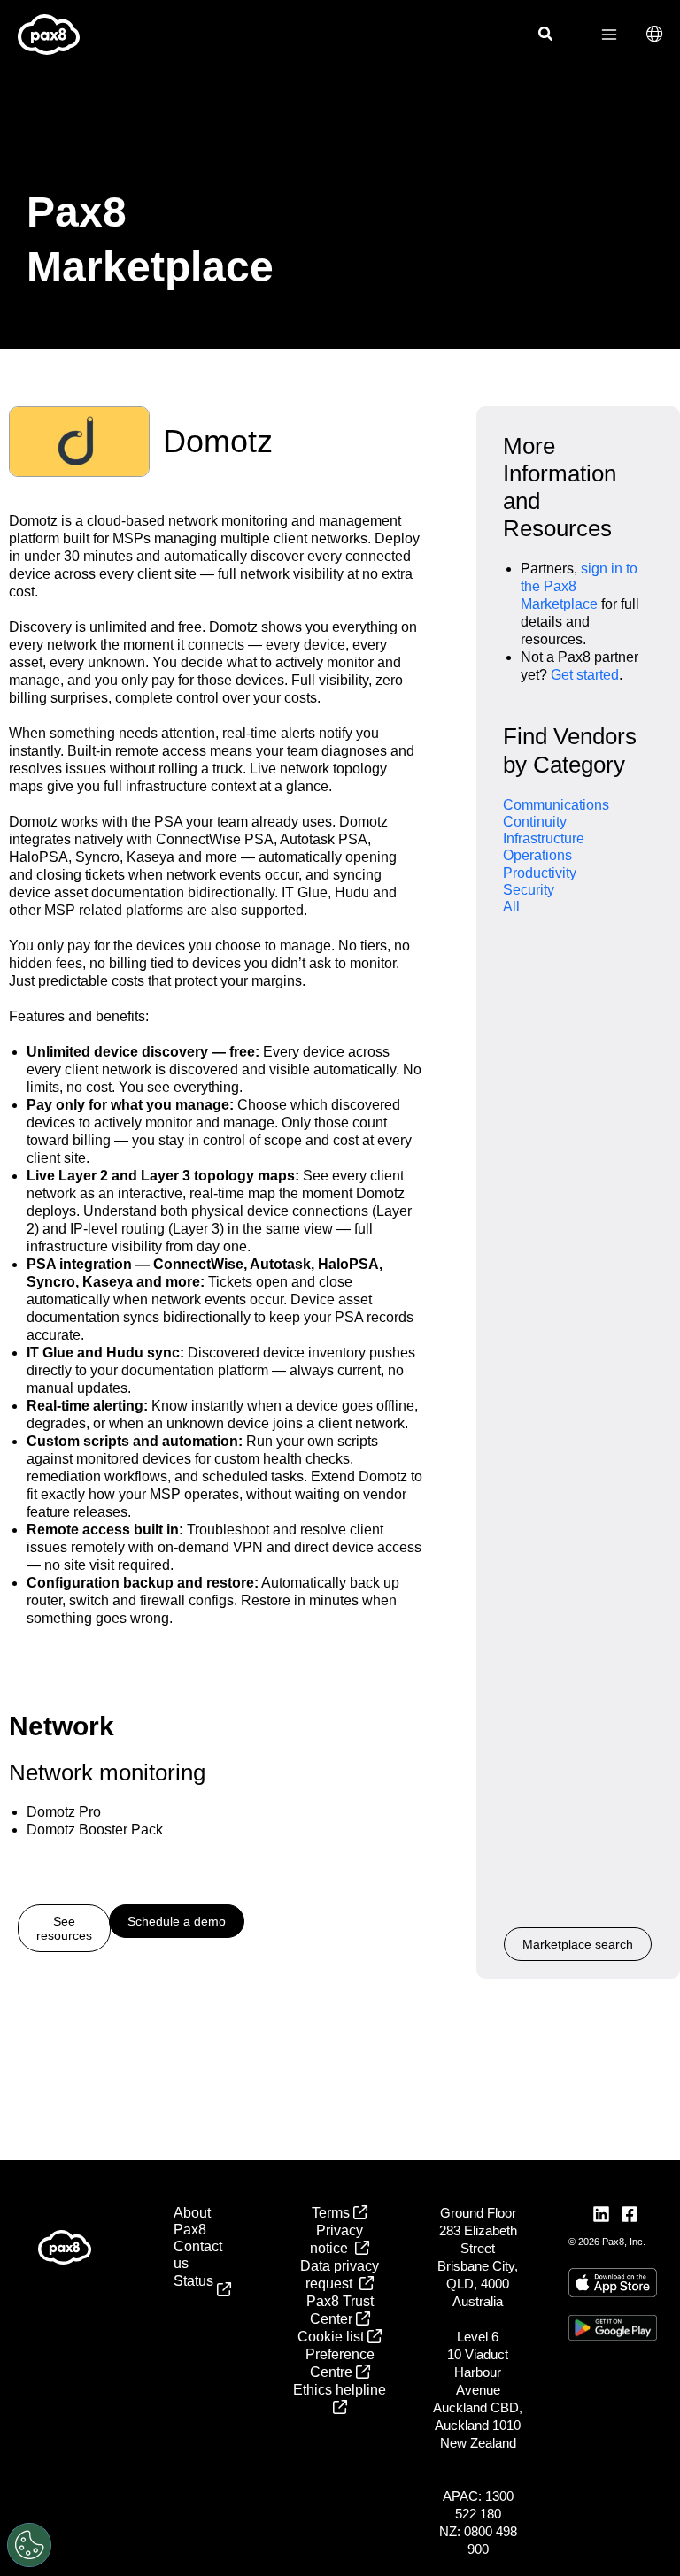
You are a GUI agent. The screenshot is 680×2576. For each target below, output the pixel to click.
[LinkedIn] (601, 2214)
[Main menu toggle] (609, 35)
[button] (546, 36)
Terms (332, 2213)
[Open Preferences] (29, 2545)
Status (195, 2289)
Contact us (198, 2255)
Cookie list (332, 2337)
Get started (585, 675)
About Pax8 (192, 2221)
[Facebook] (630, 2214)
